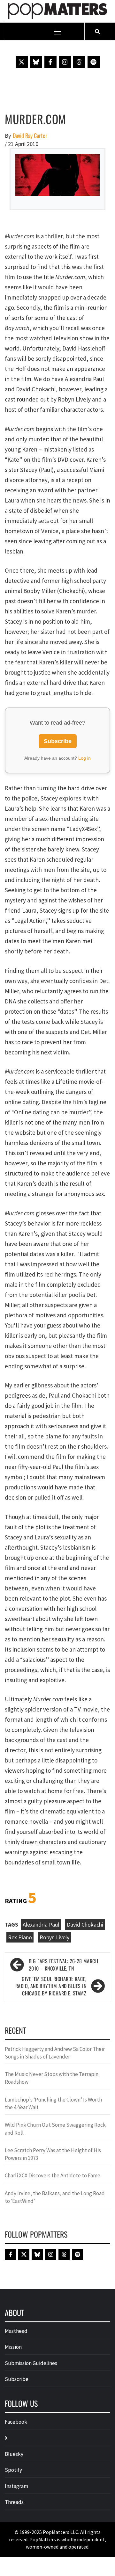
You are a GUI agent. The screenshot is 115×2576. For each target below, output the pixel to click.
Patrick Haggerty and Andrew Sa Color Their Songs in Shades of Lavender (55, 2053)
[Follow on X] (22, 62)
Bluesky (14, 2454)
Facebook (16, 2422)
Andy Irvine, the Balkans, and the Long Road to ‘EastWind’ (55, 2197)
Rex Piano (20, 1937)
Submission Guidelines (31, 2363)
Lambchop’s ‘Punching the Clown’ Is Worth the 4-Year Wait (53, 2103)
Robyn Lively (54, 1937)
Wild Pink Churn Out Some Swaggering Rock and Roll (55, 2129)
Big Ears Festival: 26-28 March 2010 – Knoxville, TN (63, 1965)
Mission (13, 2347)
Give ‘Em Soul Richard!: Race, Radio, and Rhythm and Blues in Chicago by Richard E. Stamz (51, 1986)
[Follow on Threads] (79, 62)
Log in (84, 758)
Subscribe (58, 741)
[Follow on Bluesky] (36, 62)
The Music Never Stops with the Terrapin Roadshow (52, 2078)
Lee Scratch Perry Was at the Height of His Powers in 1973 (53, 2154)
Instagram (16, 2486)
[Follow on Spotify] (94, 62)
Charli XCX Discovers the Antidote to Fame (53, 2175)
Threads (14, 2502)
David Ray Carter (30, 136)
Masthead (16, 2331)
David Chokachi (85, 1925)
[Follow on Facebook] (50, 62)
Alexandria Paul (41, 1925)
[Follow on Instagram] (65, 62)
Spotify (13, 2470)
